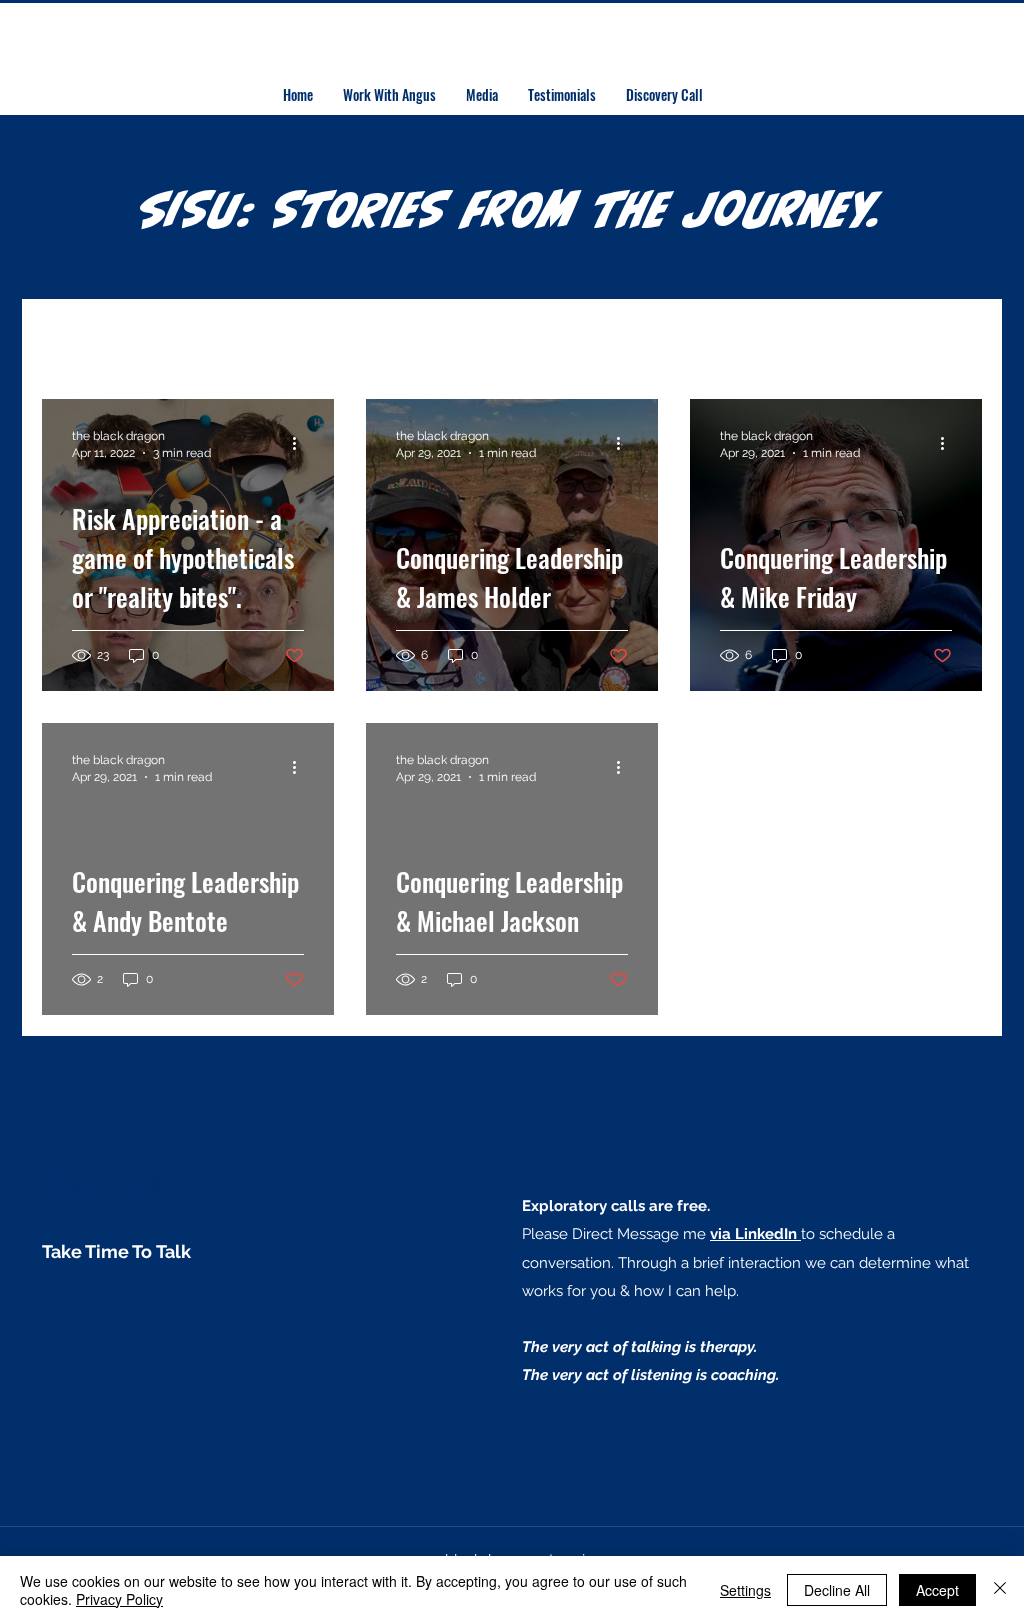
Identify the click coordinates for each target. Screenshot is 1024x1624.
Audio (509, 339)
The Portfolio (158, 339)
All (53, 339)
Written (696, 339)
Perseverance (311, 339)
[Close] (1000, 1590)
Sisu (427, 339)
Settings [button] (745, 1590)
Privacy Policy (119, 1599)
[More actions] (301, 443)
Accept (937, 1590)
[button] (956, 341)
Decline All (837, 1590)
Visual (599, 339)
